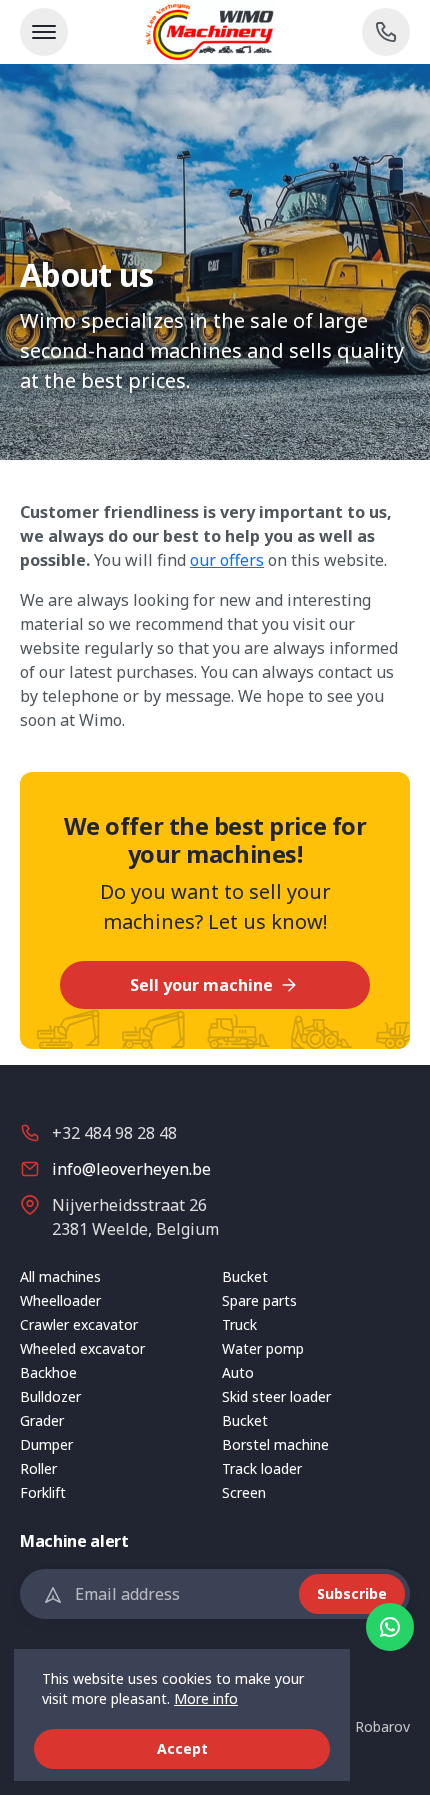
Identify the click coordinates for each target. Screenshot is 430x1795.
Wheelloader (60, 1300)
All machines (60, 1276)
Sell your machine (203, 985)
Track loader (262, 1468)
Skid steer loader (276, 1396)
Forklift (43, 1492)
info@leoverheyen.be (131, 1169)
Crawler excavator (79, 1324)
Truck (239, 1324)
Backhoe (48, 1372)
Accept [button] (182, 1748)
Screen (244, 1492)
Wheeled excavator (82, 1348)
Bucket (245, 1276)
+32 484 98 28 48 (114, 1133)
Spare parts (259, 1300)
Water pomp (263, 1348)
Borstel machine (275, 1444)
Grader (42, 1420)
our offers (227, 560)
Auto (238, 1372)
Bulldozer (50, 1396)
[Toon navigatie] (44, 32)
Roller (38, 1468)
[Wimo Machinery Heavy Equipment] (215, 32)
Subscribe (352, 1593)
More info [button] (206, 1698)
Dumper (46, 1444)
